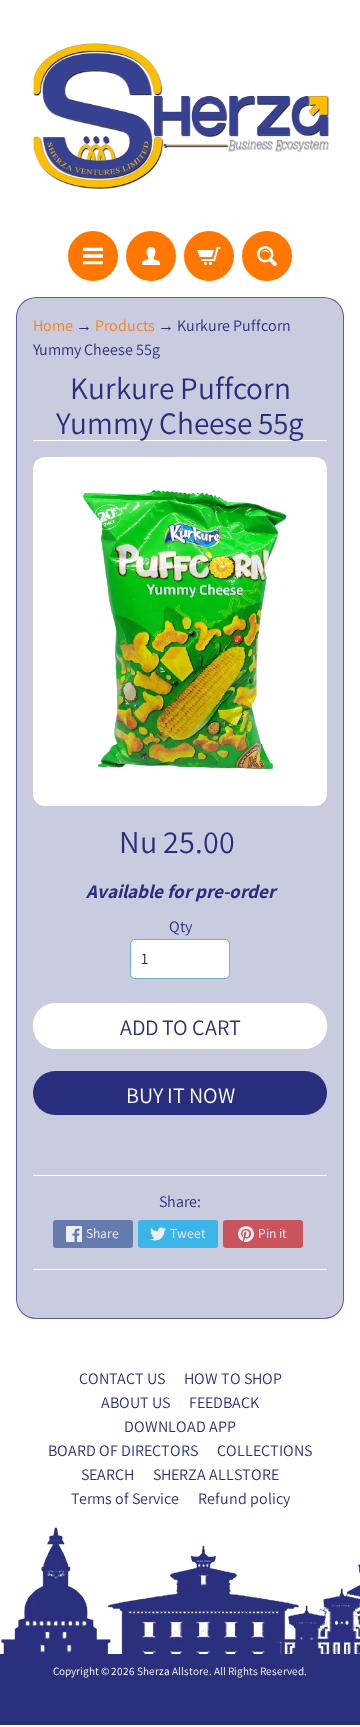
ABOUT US (135, 1402)
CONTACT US (122, 1378)
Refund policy (244, 1498)
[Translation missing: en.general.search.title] (267, 256)
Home (53, 325)
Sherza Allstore (173, 1671)
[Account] (151, 256)
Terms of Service (125, 1498)
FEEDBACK (224, 1402)
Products (125, 325)
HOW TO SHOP (233, 1378)
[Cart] (209, 256)
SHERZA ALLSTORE (216, 1474)
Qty (180, 926)
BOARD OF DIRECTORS (123, 1450)
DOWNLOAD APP (180, 1426)
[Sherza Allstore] (180, 115)
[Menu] (93, 256)
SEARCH (107, 1474)
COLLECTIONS (264, 1450)
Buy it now (180, 1095)
